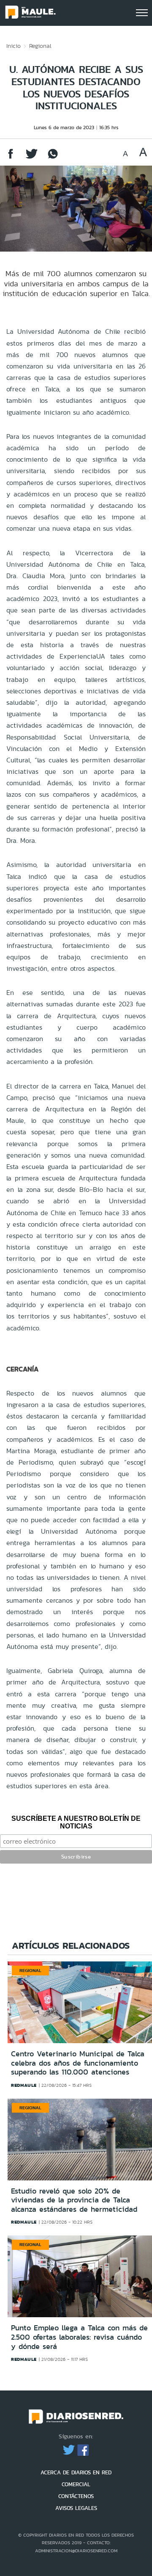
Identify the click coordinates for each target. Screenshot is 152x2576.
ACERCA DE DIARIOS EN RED (76, 2472)
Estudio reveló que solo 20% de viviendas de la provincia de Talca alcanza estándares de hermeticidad (74, 2200)
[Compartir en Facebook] (11, 158)
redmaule (24, 2085)
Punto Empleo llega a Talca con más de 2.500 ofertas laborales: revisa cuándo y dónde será (79, 2337)
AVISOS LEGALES (76, 2508)
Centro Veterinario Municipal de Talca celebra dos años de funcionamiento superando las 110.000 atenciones (78, 2063)
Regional (40, 46)
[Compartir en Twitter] (32, 158)
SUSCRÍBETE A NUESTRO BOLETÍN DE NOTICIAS (76, 1822)
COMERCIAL (76, 2484)
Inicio (14, 46)
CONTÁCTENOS (76, 2496)
